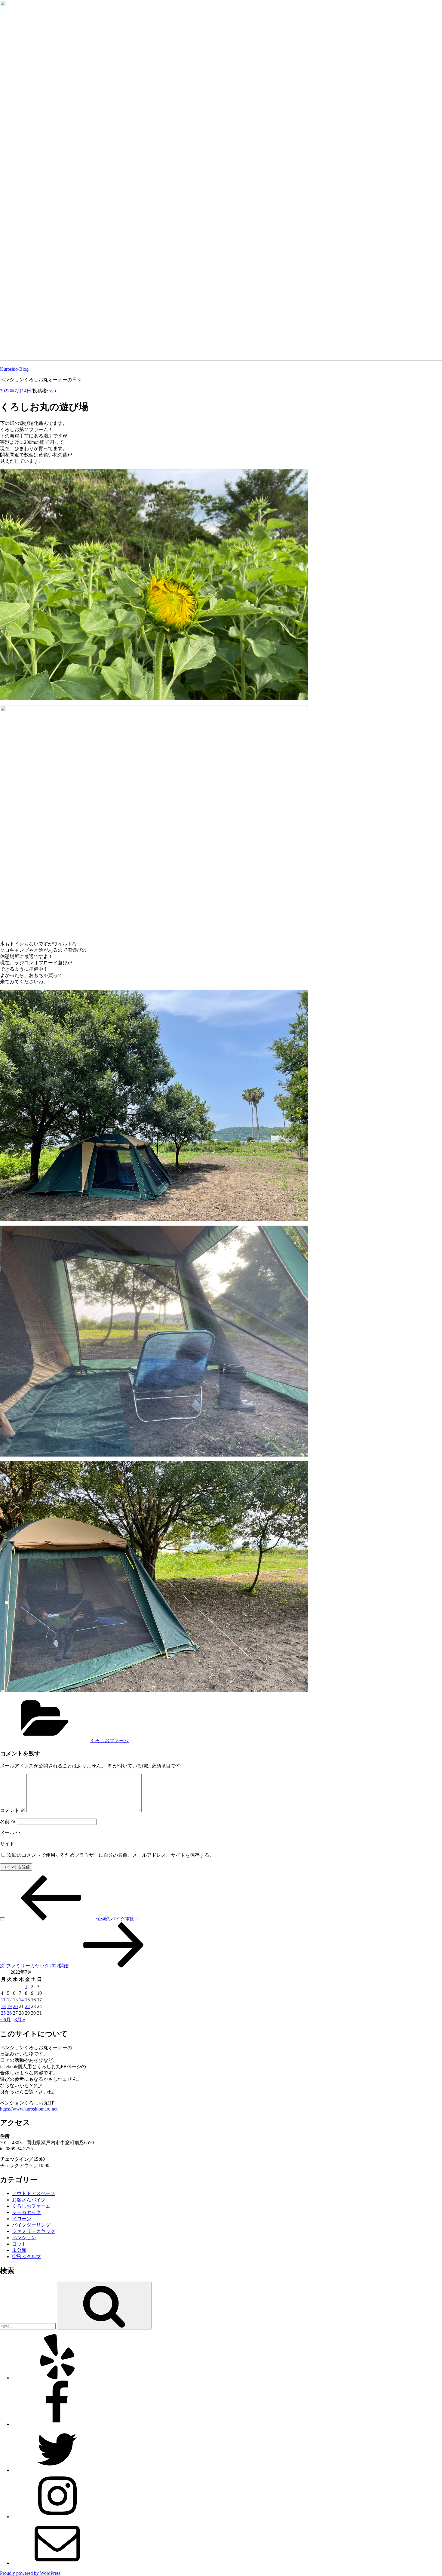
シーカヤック (26, 2212)
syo (53, 391)
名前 (8, 1821)
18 (3, 2006)
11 (3, 2000)
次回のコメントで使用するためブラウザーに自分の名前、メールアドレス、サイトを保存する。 (111, 1855)
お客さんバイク (29, 2200)
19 (9, 2006)
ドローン (22, 2219)
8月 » (20, 2020)
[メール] (57, 2563)
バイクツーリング (31, 2225)
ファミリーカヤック (34, 2231)
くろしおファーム (109, 1741)
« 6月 (5, 2020)
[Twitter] (57, 2470)
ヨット (19, 2244)
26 (9, 2013)
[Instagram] (57, 2517)
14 (21, 2000)
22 (27, 2006)
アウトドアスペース (34, 2193)
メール (10, 1833)
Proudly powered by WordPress (30, 2573)
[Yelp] (57, 2378)
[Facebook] (57, 2424)
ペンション (24, 2238)
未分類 (19, 2250)
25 (3, 2013)
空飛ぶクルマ (26, 2257)
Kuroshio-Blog (14, 369)
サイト (7, 1844)
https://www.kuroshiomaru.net (29, 2109)
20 (15, 2006)
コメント (13, 1810)
